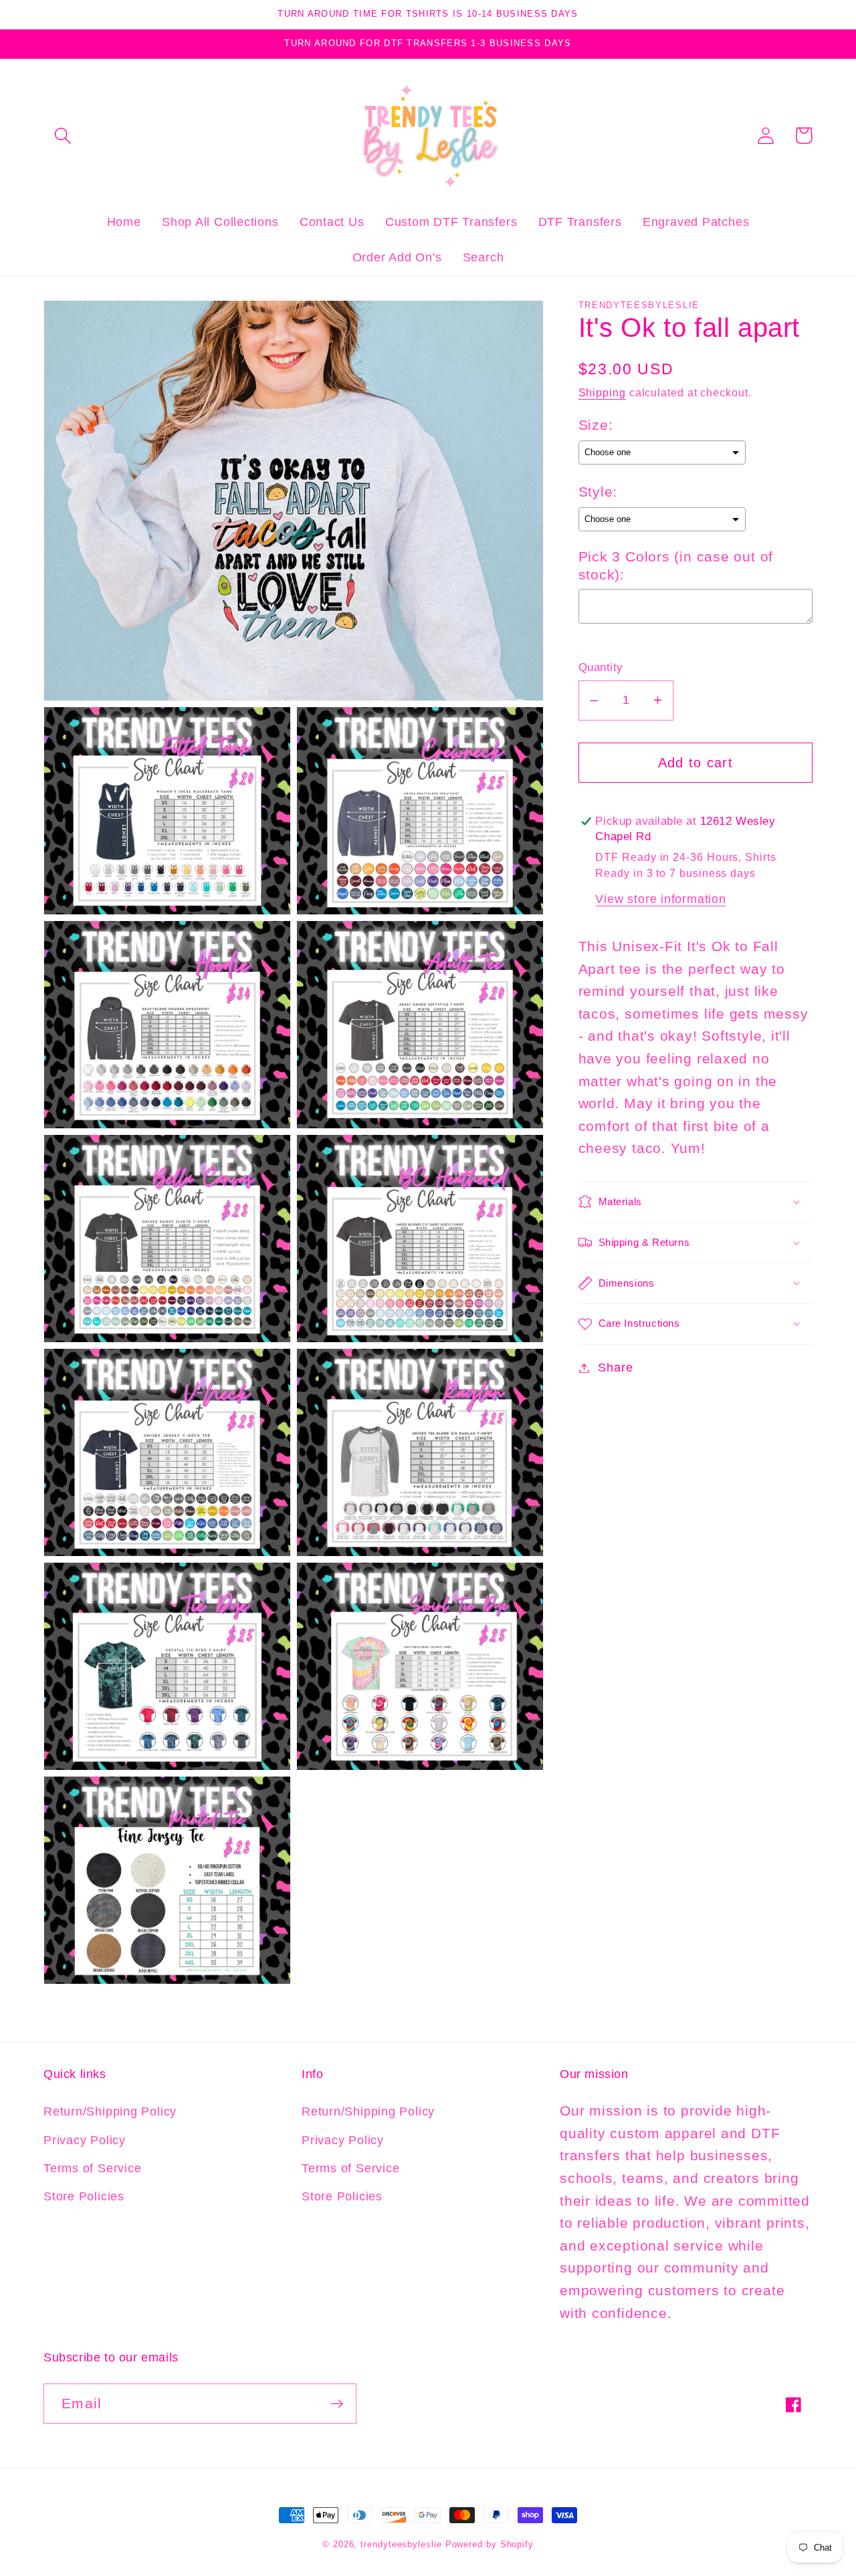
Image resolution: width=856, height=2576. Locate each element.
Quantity (601, 667)
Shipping (602, 393)
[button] (63, 135)
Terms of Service (92, 2168)
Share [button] (615, 1368)
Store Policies (84, 2196)
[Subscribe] (337, 2404)
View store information (660, 899)
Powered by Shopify (490, 2544)
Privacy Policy (85, 2140)
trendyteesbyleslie (401, 2544)
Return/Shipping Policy (110, 2111)
